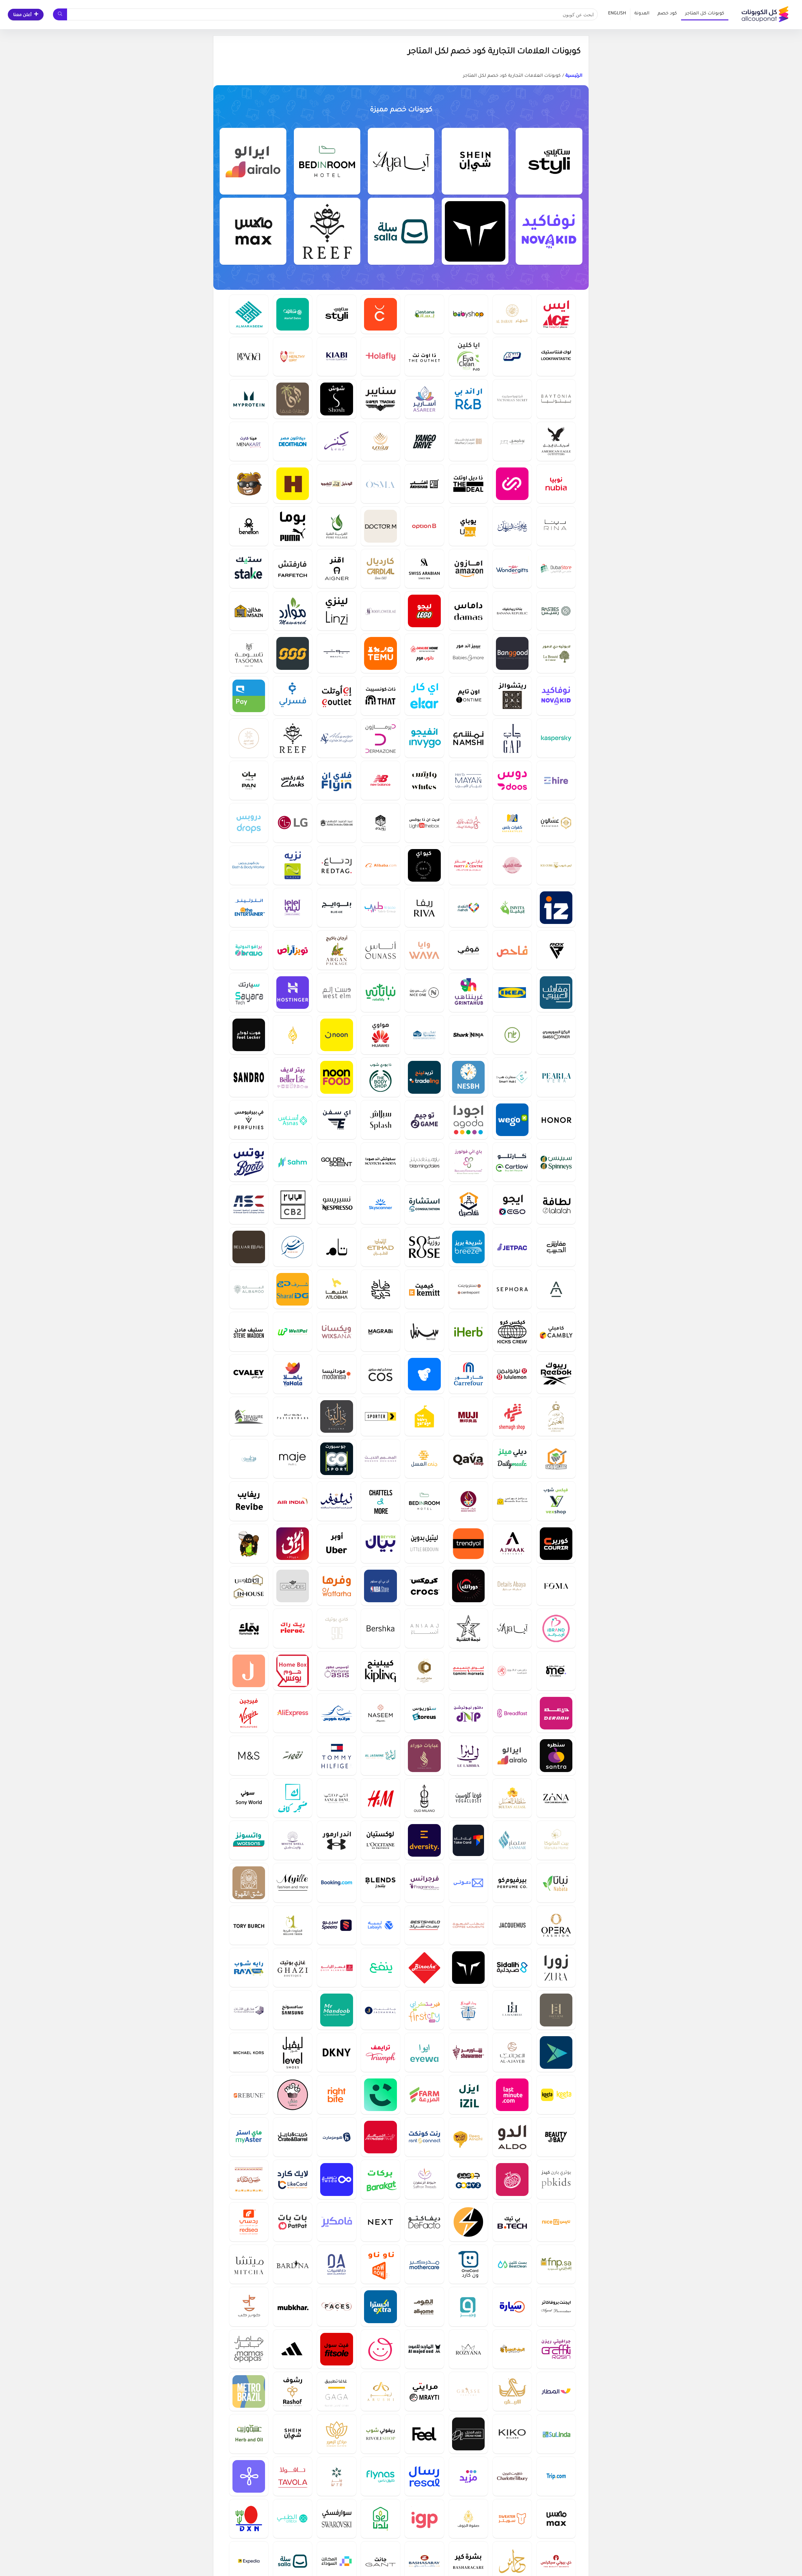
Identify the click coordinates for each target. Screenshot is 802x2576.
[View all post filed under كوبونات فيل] (424, 2434)
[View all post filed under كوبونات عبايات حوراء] (424, 1755)
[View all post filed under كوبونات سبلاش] (380, 1120)
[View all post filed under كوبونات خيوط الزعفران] (424, 2179)
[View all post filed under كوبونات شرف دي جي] (293, 1289)
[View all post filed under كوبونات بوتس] (249, 1162)
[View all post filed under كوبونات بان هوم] (249, 780)
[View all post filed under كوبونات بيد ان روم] (327, 161)
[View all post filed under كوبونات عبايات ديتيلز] (512, 1586)
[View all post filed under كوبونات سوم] (512, 356)
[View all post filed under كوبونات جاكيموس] (512, 1925)
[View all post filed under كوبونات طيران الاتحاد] (380, 1247)
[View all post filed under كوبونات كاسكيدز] (293, 1586)
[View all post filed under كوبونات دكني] (336, 2052)
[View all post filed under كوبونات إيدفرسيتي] (424, 1840)
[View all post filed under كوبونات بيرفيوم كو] (512, 1882)
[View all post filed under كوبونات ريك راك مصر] (293, 1628)
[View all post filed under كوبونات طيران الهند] (293, 1501)
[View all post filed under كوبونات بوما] (293, 526)
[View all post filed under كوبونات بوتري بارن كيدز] (556, 2179)
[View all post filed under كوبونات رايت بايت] (336, 2095)
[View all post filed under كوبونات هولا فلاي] (380, 356)
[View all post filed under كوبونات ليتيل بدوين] (424, 1544)
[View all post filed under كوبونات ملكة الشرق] (512, 865)
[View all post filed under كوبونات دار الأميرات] (336, 2264)
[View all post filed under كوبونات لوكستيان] (380, 1840)
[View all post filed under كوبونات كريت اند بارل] (293, 2137)
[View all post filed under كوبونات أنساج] (424, 1628)
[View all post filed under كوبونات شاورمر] (468, 2052)
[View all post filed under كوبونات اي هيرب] (468, 1331)
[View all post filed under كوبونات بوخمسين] (512, 441)
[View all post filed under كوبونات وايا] (424, 950)
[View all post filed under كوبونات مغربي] (380, 1331)
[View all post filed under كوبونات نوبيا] (556, 484)
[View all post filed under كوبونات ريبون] (249, 2095)
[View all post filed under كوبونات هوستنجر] (293, 992)
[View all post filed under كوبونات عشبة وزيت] (249, 2434)
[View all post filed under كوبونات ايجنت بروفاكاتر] (556, 2306)
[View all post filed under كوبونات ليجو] (424, 611)
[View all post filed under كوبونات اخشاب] (424, 484)
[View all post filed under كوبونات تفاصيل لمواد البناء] (468, 1204)
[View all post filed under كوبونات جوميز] (468, 2179)
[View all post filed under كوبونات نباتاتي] (380, 992)
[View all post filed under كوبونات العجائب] (512, 2052)
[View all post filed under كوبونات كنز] (336, 441)
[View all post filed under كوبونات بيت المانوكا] (556, 1840)
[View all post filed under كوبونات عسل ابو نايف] (556, 1459)
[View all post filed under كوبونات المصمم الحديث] (380, 1459)
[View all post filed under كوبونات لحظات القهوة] (468, 1925)
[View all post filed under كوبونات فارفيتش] (293, 568)
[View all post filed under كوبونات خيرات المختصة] (468, 1501)
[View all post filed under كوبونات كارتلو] (512, 1162)
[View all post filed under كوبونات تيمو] (380, 653)
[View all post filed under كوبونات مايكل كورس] (249, 2052)
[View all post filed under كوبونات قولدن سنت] (336, 1162)
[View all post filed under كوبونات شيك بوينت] (380, 314)
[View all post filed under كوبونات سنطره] (556, 1755)
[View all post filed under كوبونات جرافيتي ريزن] (556, 2349)
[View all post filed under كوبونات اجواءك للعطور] (512, 1544)
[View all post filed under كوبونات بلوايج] (336, 907)
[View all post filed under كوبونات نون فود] (336, 1077)
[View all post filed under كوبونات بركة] (512, 2179)
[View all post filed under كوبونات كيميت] (424, 1289)
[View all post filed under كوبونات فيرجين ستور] (249, 1713)
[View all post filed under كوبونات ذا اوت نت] (424, 356)
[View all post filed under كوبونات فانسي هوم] (556, 2010)
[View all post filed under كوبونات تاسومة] (249, 653)
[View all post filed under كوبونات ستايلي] (549, 161)
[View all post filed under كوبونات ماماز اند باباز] (249, 2349)
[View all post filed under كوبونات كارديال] (380, 568)
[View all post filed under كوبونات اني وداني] (336, 1798)
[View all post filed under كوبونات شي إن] (475, 161)
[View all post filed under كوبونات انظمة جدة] (249, 1671)
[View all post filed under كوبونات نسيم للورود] (380, 1713)
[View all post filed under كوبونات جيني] (512, 484)
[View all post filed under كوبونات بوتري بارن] (293, 1416)
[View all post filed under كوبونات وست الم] (336, 992)
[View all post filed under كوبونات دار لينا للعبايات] (336, 1416)
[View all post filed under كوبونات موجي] (468, 1416)
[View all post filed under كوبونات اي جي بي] (424, 2519)
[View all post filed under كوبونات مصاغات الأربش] (512, 2391)
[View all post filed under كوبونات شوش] (336, 399)
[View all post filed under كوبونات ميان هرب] (468, 780)
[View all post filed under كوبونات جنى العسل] (424, 1459)
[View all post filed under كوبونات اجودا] (468, 1120)
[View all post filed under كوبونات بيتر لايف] (293, 1077)
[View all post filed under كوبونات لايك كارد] (293, 2179)
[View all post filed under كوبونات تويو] (556, 2052)
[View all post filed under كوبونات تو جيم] (424, 1120)
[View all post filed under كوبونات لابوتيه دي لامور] (556, 653)
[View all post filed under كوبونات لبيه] (380, 1925)
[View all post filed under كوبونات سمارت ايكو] (468, 2222)
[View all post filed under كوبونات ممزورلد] (380, 2349)
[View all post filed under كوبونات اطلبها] (336, 1289)
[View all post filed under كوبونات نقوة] (293, 1755)
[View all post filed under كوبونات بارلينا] (293, 2264)
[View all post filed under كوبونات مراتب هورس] (336, 1713)
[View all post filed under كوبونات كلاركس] (293, 780)
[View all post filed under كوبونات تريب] (556, 2476)
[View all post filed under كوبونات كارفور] (468, 1374)
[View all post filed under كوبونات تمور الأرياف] (293, 314)
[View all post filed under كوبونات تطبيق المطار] (556, 2391)
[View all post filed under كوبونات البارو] (249, 1289)
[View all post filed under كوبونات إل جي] (293, 823)
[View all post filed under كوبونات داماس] (468, 611)
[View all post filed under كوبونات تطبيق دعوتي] (468, 1882)
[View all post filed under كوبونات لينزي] (336, 611)
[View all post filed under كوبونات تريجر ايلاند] (249, 1416)
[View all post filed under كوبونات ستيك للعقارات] (249, 568)
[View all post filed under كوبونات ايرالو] (253, 161)
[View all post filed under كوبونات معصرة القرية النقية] (336, 526)
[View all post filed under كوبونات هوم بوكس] (293, 1671)
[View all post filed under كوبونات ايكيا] (512, 992)
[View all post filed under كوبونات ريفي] (380, 441)
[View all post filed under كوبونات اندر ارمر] (336, 1840)
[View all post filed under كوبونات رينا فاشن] (556, 526)
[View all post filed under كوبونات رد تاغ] (336, 865)
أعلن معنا (22, 15)
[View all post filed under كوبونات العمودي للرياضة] (249, 1204)
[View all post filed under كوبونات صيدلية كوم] (512, 1967)
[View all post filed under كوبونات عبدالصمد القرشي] (336, 823)
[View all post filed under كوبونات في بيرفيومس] (249, 1120)
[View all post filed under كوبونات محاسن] (249, 1459)
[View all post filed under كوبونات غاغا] (336, 2391)
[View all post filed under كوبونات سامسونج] (293, 2010)
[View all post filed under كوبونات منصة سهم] (293, 1162)
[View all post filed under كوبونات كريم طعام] (380, 2095)
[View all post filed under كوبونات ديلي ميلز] (512, 1459)
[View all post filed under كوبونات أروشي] (380, 2391)
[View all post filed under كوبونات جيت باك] (512, 1247)
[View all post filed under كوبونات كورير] (556, 1544)
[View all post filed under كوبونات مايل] (293, 1882)
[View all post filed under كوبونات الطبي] (293, 2519)
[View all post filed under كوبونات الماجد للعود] (424, 2349)
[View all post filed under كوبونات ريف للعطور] (327, 231)
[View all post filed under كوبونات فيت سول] (336, 2349)
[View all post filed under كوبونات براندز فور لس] (512, 1501)
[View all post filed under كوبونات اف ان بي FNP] (556, 2264)
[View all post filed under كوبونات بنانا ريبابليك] (512, 611)
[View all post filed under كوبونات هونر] (556, 1120)
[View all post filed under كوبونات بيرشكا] (380, 1628)
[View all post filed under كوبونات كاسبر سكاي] (556, 738)
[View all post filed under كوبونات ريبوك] (556, 1374)
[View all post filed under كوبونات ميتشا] (249, 2264)
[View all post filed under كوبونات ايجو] (512, 1204)
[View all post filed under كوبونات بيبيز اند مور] (468, 653)
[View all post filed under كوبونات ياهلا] (293, 1374)
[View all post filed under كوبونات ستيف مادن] (249, 1331)
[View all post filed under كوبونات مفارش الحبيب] (556, 1247)
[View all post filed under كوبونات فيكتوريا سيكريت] (512, 399)
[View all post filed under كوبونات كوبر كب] (249, 2306)
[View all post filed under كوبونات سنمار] (512, 1840)
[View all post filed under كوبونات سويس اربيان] (424, 568)
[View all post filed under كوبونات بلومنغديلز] (424, 1162)
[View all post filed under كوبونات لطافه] (556, 1204)
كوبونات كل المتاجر (705, 14)
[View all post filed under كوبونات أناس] (380, 950)
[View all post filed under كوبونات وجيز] (468, 2306)
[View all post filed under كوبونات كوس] (380, 1374)
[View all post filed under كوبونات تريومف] (380, 2052)
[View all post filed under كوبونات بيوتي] (336, 653)
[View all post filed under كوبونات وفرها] (336, 1586)
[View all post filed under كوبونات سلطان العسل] (512, 1798)
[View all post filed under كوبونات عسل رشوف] (293, 2391)
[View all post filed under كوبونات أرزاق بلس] (293, 1544)
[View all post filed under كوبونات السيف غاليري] (468, 823)
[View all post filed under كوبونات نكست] (380, 2222)
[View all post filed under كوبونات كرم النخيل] (249, 738)
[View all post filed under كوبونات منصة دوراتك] (468, 1586)
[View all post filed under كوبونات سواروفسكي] (336, 2519)
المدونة (642, 14)
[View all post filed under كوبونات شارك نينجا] (468, 1035)
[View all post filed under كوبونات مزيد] (468, 2476)
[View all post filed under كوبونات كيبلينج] (380, 1671)
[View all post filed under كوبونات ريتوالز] (512, 696)
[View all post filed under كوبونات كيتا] (556, 2095)
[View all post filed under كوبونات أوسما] (380, 484)
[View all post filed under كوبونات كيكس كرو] (512, 1331)
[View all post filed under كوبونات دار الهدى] (468, 2010)
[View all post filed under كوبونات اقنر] (336, 568)
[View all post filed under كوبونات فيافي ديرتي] (380, 1289)
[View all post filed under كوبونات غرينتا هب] (468, 992)
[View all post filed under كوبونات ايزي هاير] (556, 780)
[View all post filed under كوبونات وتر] (336, 2476)
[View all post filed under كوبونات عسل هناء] (249, 2179)
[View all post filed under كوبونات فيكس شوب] (556, 1501)
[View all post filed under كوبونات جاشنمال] (380, 2010)
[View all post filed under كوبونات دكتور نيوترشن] (468, 1713)
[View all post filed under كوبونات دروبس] (249, 823)
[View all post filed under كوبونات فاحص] (512, 950)
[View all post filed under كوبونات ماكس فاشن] (253, 231)
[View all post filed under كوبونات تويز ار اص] (293, 950)
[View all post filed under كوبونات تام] (336, 1247)
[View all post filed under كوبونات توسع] (336, 2179)
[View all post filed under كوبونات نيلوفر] (336, 1501)
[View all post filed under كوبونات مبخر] (293, 2306)
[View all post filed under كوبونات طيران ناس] (380, 2476)
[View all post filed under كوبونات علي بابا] (380, 865)
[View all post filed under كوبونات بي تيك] (512, 2222)
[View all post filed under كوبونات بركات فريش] (380, 2179)
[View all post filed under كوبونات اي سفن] (336, 1120)
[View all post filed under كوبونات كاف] (293, 1798)
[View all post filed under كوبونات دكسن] (249, 2519)
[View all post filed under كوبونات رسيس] (556, 611)
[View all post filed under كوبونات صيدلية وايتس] (424, 780)
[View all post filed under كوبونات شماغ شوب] (512, 1416)
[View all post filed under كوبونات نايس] (556, 2222)
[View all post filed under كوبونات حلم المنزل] (468, 2434)
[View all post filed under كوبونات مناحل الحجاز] (424, 1671)
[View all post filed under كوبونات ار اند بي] (468, 399)
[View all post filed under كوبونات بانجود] (512, 653)
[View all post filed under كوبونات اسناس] (293, 1120)
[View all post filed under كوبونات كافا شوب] (468, 1459)
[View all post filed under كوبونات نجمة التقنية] (468, 1628)
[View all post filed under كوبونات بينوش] (424, 1967)
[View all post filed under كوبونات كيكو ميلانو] (512, 2434)
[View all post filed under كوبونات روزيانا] (468, 2349)
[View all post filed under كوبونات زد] (249, 2476)
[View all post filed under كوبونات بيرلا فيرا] (556, 1077)
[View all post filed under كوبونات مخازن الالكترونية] (249, 611)
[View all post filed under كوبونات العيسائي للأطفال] (336, 738)
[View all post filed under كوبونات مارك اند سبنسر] (249, 1755)
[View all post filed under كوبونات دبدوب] (249, 484)
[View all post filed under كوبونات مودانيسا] (336, 1374)
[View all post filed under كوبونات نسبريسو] (336, 1204)
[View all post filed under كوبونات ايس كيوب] (556, 865)
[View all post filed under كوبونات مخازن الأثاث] (249, 2010)
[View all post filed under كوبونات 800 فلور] (380, 611)
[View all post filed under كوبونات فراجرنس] (424, 1882)
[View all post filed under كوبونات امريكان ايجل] (556, 441)
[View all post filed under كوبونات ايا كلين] (468, 356)
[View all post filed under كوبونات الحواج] (293, 1035)
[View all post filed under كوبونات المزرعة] (424, 2095)
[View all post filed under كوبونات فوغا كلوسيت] (468, 1798)
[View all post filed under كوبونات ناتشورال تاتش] (512, 1035)
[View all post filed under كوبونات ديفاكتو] (424, 2222)
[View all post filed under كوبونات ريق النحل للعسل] (468, 2137)
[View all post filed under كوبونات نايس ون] (424, 992)
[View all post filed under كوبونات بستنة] (424, 314)
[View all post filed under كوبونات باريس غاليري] (512, 1671)
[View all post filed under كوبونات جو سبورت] (336, 1459)
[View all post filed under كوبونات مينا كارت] (249, 441)
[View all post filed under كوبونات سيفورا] (512, 1289)
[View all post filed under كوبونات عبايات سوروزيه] (424, 1247)
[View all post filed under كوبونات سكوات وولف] (475, 231)
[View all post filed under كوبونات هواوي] (380, 1035)
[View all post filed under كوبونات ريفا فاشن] (424, 907)
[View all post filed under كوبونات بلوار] (249, 1247)
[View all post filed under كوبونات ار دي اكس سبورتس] (556, 950)
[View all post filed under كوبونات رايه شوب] (249, 1967)
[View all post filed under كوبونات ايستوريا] (424, 1374)
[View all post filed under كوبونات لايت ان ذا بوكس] (424, 823)
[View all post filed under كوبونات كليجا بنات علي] (249, 1544)
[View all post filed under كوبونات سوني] (249, 1798)
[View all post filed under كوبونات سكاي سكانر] (380, 1204)
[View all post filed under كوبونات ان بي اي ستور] (380, 1586)
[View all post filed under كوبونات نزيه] (293, 865)
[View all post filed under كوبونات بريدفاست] (512, 1713)
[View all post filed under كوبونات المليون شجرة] (293, 1925)
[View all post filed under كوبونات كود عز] (556, 907)
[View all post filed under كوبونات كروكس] (424, 1586)
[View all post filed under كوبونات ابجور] (556, 1289)
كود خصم (667, 14)
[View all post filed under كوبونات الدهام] (512, 314)
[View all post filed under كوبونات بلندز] (380, 1882)
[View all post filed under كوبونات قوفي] (468, 950)
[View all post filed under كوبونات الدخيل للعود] (336, 484)
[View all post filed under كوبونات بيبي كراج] (424, 1416)
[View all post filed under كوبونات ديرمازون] (380, 738)
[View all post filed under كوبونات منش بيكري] (293, 2095)
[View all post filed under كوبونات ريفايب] (249, 1501)
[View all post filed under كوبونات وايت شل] (293, 1840)
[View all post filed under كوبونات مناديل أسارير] (424, 399)
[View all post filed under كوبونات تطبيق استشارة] (424, 1204)
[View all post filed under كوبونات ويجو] (512, 1120)
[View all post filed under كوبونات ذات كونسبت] (380, 696)
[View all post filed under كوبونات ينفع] (380, 1967)
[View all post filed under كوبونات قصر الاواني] (336, 1967)
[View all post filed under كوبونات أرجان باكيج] (336, 950)
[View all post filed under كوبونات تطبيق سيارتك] (249, 992)
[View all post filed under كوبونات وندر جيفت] (512, 568)
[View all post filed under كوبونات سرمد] (293, 1247)
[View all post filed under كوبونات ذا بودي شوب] (380, 1077)
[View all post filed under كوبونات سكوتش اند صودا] (380, 1162)
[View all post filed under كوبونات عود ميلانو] (424, 1798)
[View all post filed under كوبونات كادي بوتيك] (336, 1628)
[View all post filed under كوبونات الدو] (512, 2137)
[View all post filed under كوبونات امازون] (468, 568)
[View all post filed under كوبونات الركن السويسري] (556, 1035)
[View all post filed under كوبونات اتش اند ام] (380, 1798)
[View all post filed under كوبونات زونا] (556, 1798)
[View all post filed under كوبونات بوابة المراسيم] (249, 314)
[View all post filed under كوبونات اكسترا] (380, 2306)
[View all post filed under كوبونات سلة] (401, 231)
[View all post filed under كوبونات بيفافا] (249, 356)
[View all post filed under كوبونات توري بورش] (249, 1925)
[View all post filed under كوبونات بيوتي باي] (556, 2137)
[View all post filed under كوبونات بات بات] (293, 2222)
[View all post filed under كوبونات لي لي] (293, 907)
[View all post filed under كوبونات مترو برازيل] (249, 2391)
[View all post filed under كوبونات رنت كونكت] (424, 2137)
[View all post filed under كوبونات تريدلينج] (424, 1077)
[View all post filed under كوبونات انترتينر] (249, 907)
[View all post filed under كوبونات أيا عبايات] (401, 161)
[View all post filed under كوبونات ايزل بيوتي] (468, 2095)
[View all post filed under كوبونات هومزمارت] (336, 2137)
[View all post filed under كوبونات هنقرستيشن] (293, 484)
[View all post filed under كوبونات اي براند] (556, 1628)
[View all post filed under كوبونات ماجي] (293, 1459)
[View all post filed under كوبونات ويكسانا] (336, 1331)
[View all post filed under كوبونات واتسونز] (249, 1840)
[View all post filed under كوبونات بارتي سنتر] (468, 865)
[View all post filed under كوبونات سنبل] (424, 1331)
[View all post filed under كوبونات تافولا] (293, 2476)
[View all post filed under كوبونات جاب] (512, 738)
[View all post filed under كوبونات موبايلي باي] (249, 696)
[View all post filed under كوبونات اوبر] (336, 1544)
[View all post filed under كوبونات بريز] (468, 1247)
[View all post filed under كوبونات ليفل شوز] (293, 2052)
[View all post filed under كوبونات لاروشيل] (512, 2010)
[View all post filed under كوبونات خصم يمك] (249, 1628)
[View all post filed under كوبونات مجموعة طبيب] (380, 907)
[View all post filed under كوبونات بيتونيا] (556, 399)
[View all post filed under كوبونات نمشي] (468, 738)
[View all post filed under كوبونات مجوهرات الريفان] (512, 526)
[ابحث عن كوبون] (60, 14)
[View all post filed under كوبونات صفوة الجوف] (468, 2519)
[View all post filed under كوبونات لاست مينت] (512, 2095)
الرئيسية (574, 76)
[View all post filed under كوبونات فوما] (556, 1586)
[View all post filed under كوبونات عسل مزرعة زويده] (380, 823)
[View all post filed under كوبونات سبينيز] (556, 1162)
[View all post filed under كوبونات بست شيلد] (424, 1925)
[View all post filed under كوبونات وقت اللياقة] (380, 2137)
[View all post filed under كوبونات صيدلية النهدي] (468, 907)
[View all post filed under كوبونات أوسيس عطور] (336, 1671)
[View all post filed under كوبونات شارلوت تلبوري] (512, 2476)
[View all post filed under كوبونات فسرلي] (293, 696)
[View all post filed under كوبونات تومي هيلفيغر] (336, 1755)
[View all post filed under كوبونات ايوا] (424, 2052)
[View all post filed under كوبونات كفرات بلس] (512, 823)
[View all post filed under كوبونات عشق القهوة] (249, 1882)
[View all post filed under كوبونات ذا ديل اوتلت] (468, 484)
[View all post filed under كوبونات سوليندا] (556, 2434)
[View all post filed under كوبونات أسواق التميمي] (468, 1671)
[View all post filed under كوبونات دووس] (512, 780)
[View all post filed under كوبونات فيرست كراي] (424, 2010)
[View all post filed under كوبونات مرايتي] (424, 2391)
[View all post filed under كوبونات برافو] (249, 950)
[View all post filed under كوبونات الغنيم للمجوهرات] (556, 1416)
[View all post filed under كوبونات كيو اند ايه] (424, 865)
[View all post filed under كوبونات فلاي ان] (336, 780)
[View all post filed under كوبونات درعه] (556, 1713)
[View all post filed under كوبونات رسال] (424, 2476)
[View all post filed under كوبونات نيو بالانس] (380, 780)
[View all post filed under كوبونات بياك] (380, 1544)
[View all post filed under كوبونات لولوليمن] (512, 1374)
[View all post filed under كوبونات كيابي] (336, 356)
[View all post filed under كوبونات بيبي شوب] (468, 314)
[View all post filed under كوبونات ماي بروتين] (249, 399)
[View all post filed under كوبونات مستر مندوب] (336, 2010)
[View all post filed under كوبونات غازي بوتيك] (293, 1967)
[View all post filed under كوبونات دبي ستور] (556, 568)
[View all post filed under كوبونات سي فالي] (249, 1374)
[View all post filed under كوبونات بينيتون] (249, 526)
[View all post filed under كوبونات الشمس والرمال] (293, 653)
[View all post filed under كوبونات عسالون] (556, 823)
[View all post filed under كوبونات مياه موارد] (293, 611)
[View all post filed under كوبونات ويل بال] (293, 1331)
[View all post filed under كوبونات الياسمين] (380, 1755)
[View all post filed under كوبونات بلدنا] (380, 2519)
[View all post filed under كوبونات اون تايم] (468, 696)
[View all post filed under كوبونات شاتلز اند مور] (380, 1501)
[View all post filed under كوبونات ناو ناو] (380, 2264)
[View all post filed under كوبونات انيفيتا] (512, 907)
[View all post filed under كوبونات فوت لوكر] (249, 1035)
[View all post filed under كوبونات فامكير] (336, 2222)
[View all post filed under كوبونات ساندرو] (249, 1077)
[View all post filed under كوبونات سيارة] (512, 2306)
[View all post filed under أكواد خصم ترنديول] (468, 1544)
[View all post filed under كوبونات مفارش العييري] (556, 992)
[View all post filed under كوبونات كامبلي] (556, 1331)
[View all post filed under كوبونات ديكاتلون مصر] (293, 441)
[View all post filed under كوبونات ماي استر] (249, 2137)
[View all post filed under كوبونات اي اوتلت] (336, 696)
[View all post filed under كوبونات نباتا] (556, 1882)
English (617, 14)
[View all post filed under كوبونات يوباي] (468, 526)
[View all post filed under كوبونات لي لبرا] (468, 1755)
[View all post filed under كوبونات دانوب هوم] (424, 653)
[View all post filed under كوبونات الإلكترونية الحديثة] (556, 1671)
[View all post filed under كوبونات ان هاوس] (249, 1586)
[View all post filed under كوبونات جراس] (468, 2391)
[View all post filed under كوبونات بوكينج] (336, 1882)
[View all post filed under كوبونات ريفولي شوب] (380, 2434)
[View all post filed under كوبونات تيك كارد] (468, 1840)
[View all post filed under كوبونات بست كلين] (512, 2264)
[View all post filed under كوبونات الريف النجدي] (512, 2349)
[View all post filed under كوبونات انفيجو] (424, 738)
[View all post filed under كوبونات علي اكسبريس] (293, 1713)
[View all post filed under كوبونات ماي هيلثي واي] (293, 356)
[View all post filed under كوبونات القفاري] (468, 441)
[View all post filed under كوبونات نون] (336, 1035)
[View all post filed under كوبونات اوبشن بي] (424, 526)
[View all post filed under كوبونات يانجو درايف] (424, 441)
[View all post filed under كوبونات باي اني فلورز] (468, 1162)
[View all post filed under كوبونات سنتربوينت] (468, 1289)
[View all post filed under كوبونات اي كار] (424, 696)
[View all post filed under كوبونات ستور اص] (424, 1713)
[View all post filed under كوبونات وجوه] (336, 2306)
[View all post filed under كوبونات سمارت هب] (512, 1077)
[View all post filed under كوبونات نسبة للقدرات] (468, 1077)
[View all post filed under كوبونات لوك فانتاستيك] (556, 356)
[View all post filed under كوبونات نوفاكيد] (549, 231)
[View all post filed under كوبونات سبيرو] (336, 1925)
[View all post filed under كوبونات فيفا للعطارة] (293, 399)
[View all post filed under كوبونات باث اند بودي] (249, 865)
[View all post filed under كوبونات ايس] (556, 314)
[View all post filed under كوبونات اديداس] (293, 2349)
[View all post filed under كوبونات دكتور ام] (380, 526)
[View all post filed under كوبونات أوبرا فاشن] (556, 1925)
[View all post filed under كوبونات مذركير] (424, 2264)
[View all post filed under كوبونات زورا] (556, 1967)
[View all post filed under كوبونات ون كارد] (468, 2264)
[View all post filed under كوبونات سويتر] (512, 2519)
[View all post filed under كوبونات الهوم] (424, 2306)
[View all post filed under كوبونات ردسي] (249, 2222)
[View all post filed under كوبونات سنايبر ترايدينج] (380, 399)
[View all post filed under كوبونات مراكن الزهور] (336, 2434)
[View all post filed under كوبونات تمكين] (424, 1035)
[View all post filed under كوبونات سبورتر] (380, 1416)
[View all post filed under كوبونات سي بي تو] (293, 1204)
